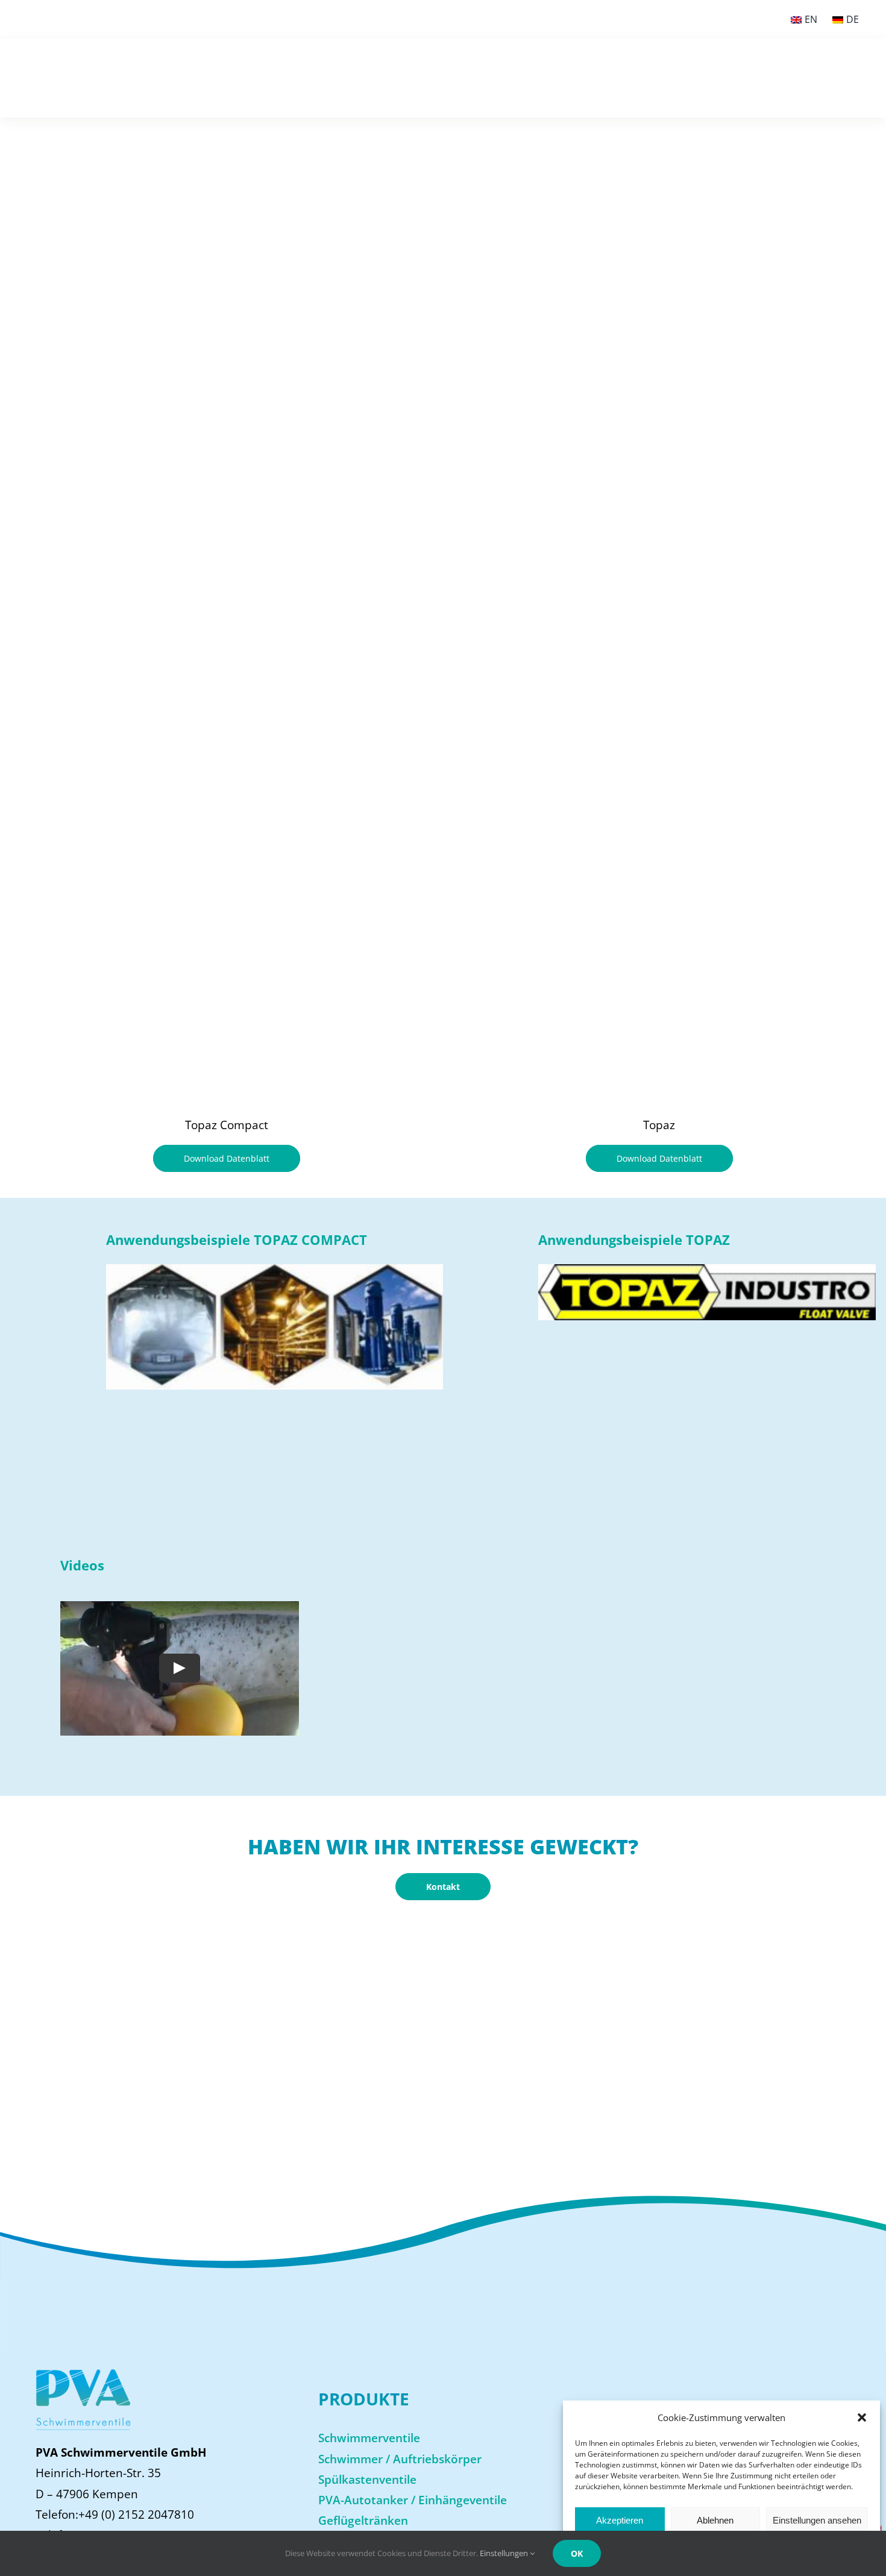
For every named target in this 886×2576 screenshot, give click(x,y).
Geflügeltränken (363, 2521)
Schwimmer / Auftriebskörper (400, 2459)
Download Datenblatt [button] (227, 1158)
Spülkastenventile (367, 2480)
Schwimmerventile (369, 2438)
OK (577, 2553)
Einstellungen (505, 2553)
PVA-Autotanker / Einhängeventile (413, 2500)
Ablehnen (715, 2520)
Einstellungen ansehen (817, 2520)
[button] (862, 2417)
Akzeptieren (620, 2520)
